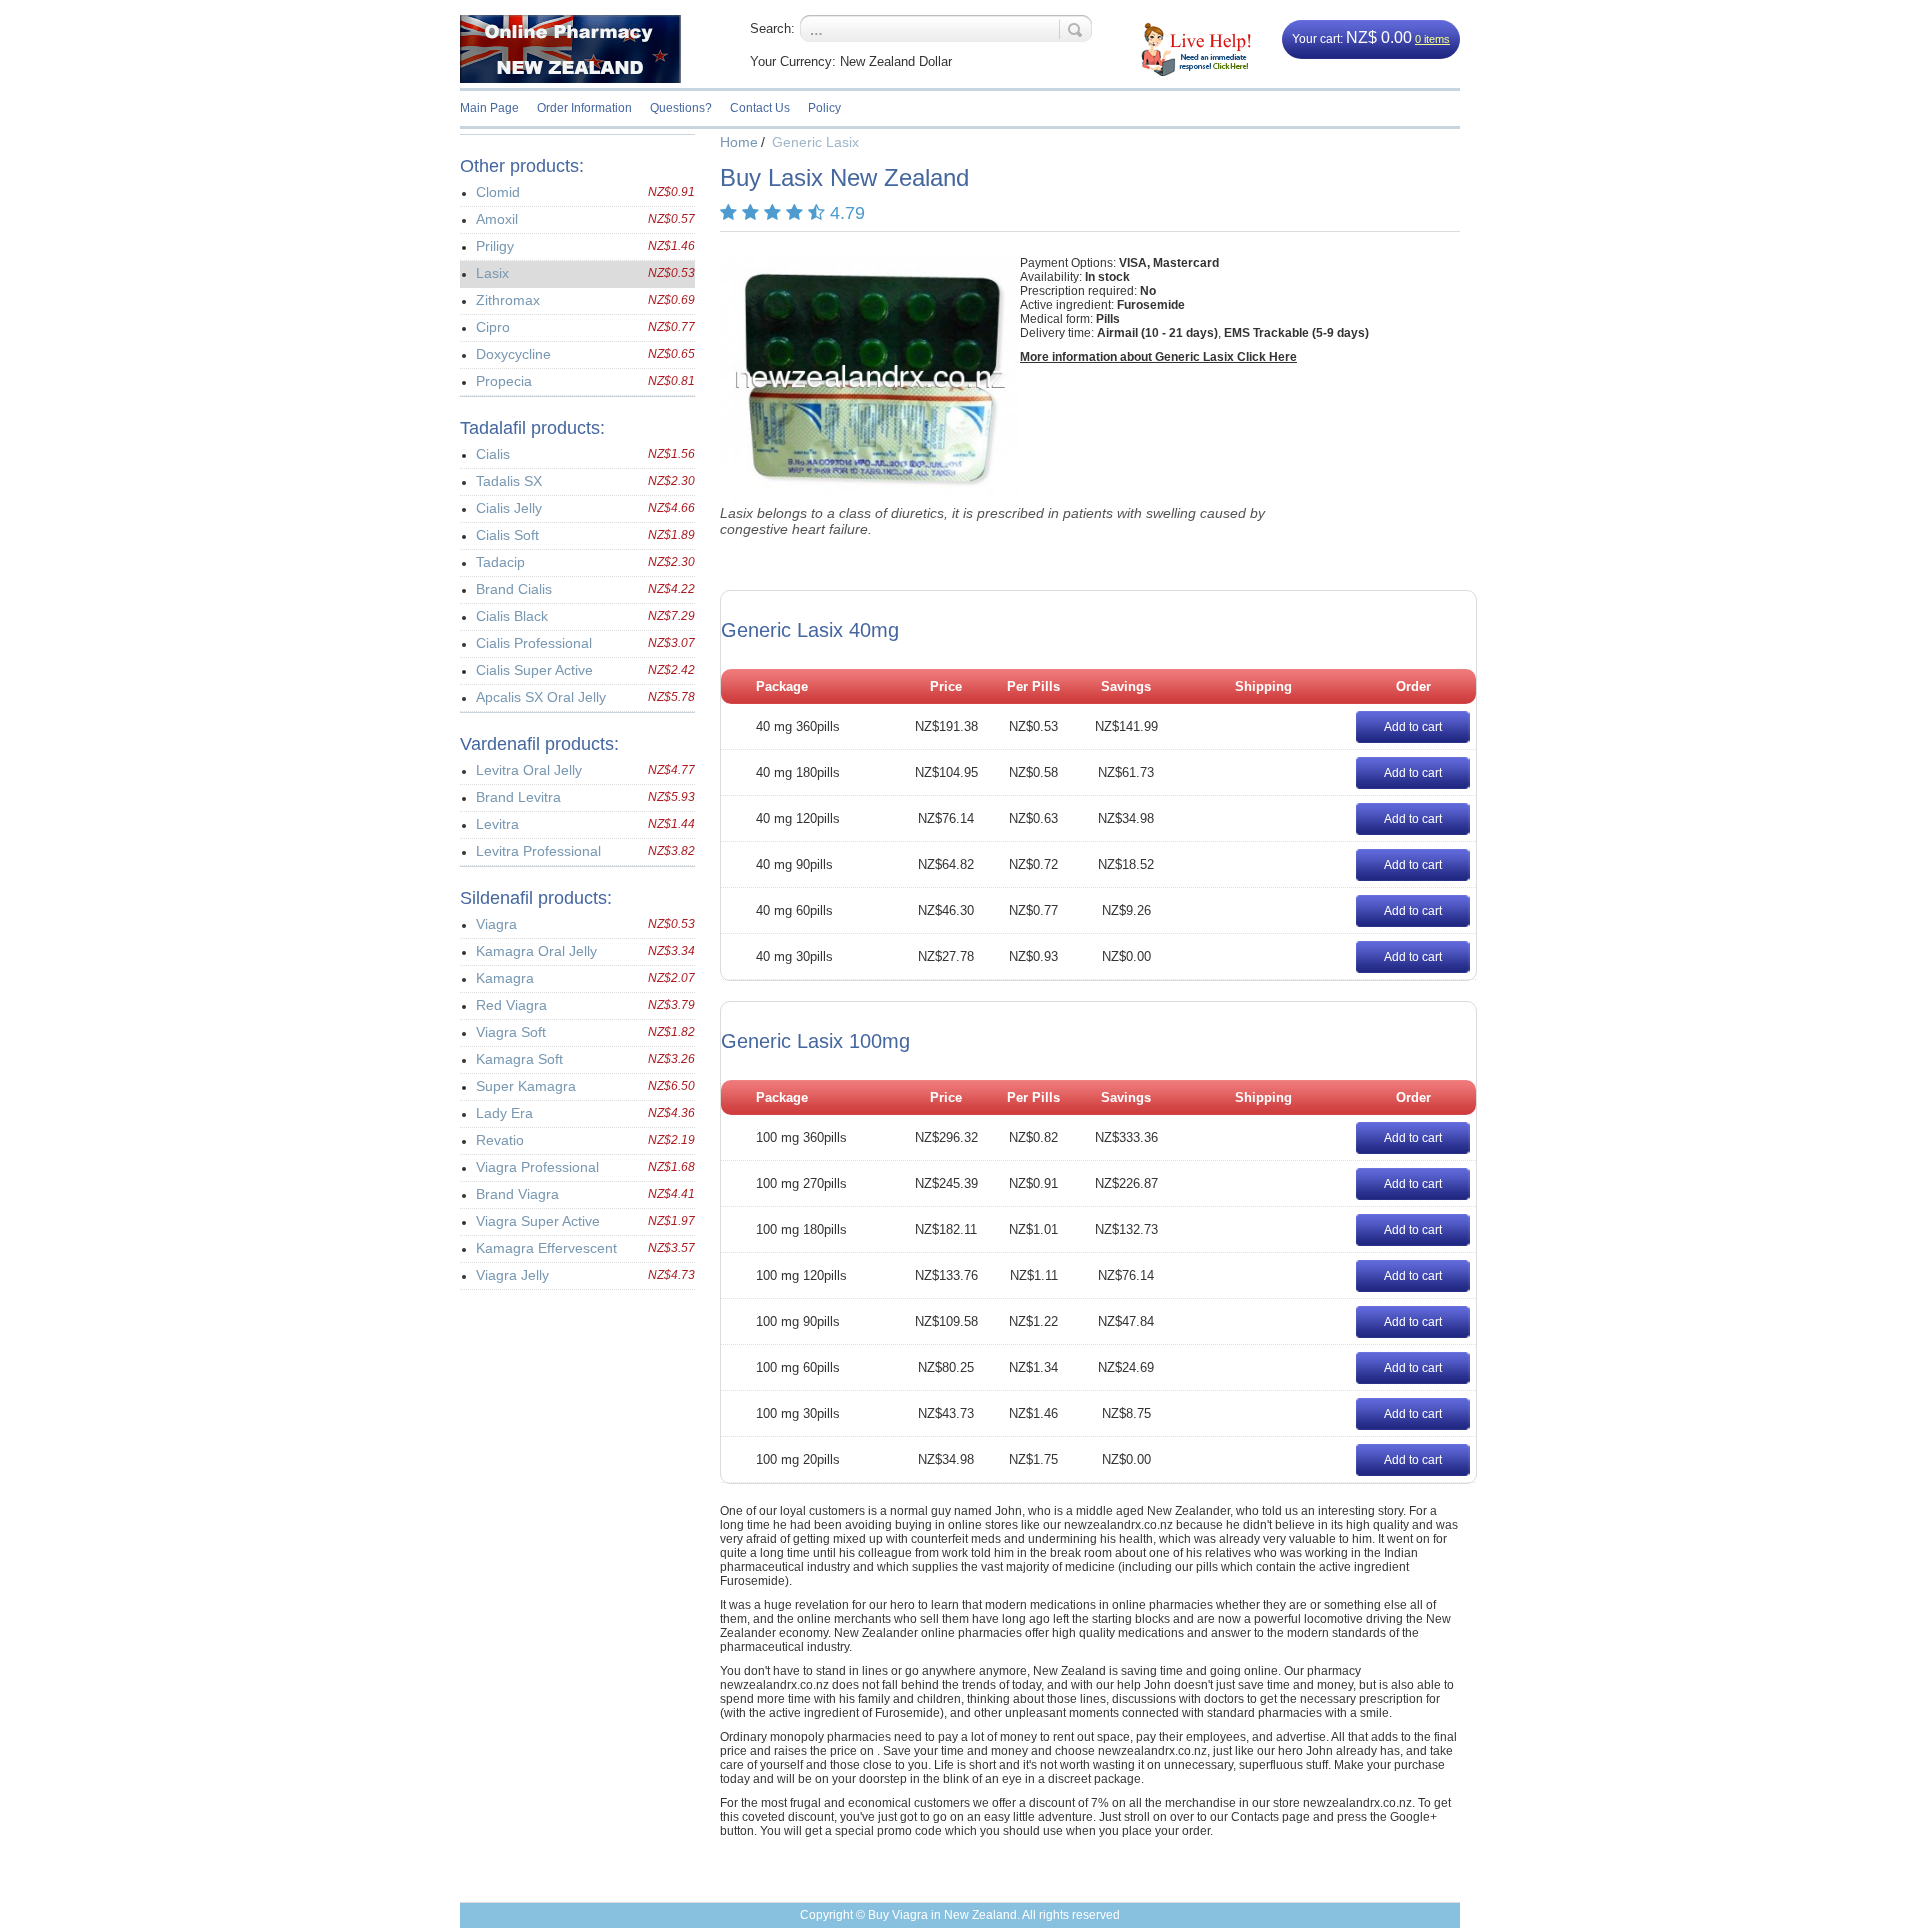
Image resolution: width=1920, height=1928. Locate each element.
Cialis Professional (534, 643)
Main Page (489, 108)
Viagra (496, 924)
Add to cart (1413, 727)
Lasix (492, 273)
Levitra (497, 824)
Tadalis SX (509, 481)
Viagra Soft (511, 1032)
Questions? (681, 108)
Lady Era (504, 1113)
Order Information (584, 108)
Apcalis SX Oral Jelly (541, 697)
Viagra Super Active (538, 1221)
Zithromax (508, 300)
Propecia (504, 381)
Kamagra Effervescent (546, 1248)
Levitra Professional (538, 851)
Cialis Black (512, 616)
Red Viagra (511, 1005)
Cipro (493, 327)
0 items (1432, 39)
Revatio (500, 1140)
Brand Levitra (518, 797)
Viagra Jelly (512, 1275)
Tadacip (500, 562)
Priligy (495, 246)
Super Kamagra (526, 1086)
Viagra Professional (537, 1167)
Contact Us (760, 108)
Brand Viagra (517, 1194)
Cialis (493, 454)
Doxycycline (513, 354)
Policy (824, 108)
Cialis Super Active (534, 670)
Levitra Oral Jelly (529, 770)
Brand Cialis (514, 589)
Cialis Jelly (509, 508)
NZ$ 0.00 (1379, 37)
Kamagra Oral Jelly (536, 951)
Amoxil (497, 219)
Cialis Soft (507, 535)
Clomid (498, 192)
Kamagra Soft (519, 1059)
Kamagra (505, 978)
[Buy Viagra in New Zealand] (585, 49)
